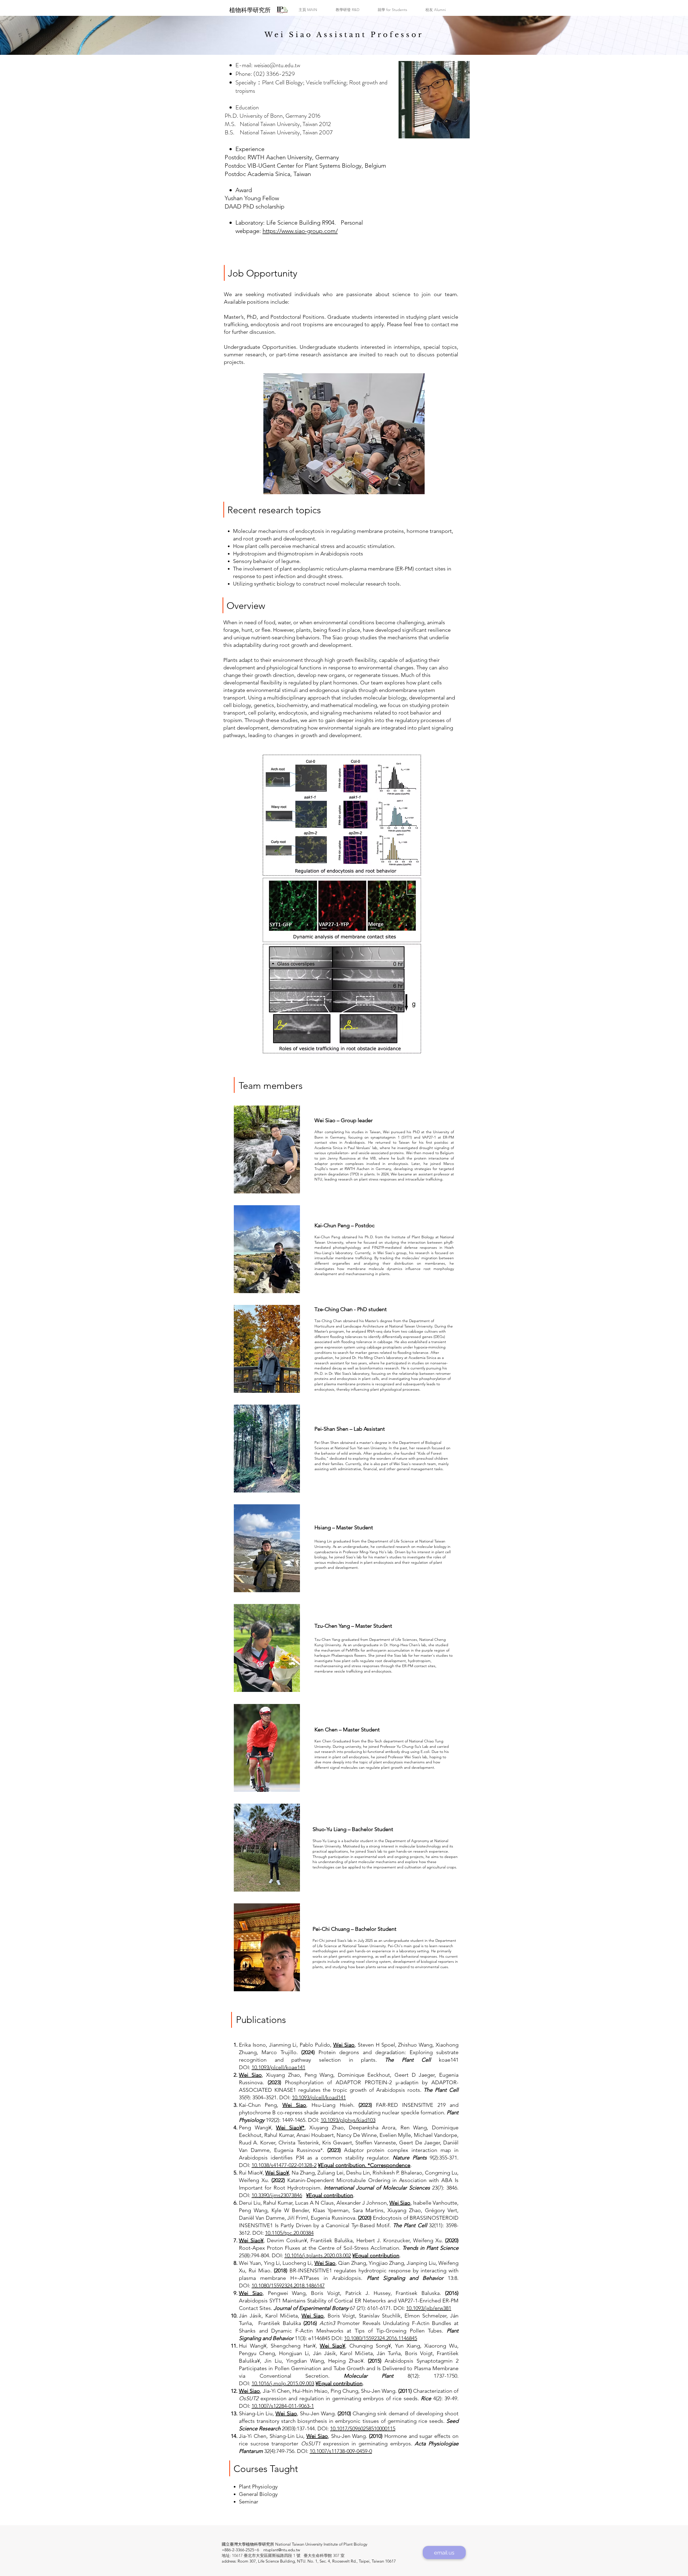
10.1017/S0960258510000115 (363, 2428)
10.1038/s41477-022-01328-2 (284, 2165)
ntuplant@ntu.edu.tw (282, 2550)
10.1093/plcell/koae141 (278, 2067)
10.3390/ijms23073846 (277, 2195)
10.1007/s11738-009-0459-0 (341, 2451)
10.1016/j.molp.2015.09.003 (283, 2383)
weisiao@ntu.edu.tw (277, 65)
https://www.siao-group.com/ (300, 231)
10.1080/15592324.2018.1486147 (288, 2286)
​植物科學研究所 (250, 10)
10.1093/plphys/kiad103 (348, 2120)
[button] (308, 10)
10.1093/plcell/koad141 (319, 2097)
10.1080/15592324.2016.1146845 (381, 2338)
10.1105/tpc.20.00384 (289, 2233)
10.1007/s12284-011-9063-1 (283, 2406)
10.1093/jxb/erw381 (429, 2308)
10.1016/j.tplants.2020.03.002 (318, 2255)
